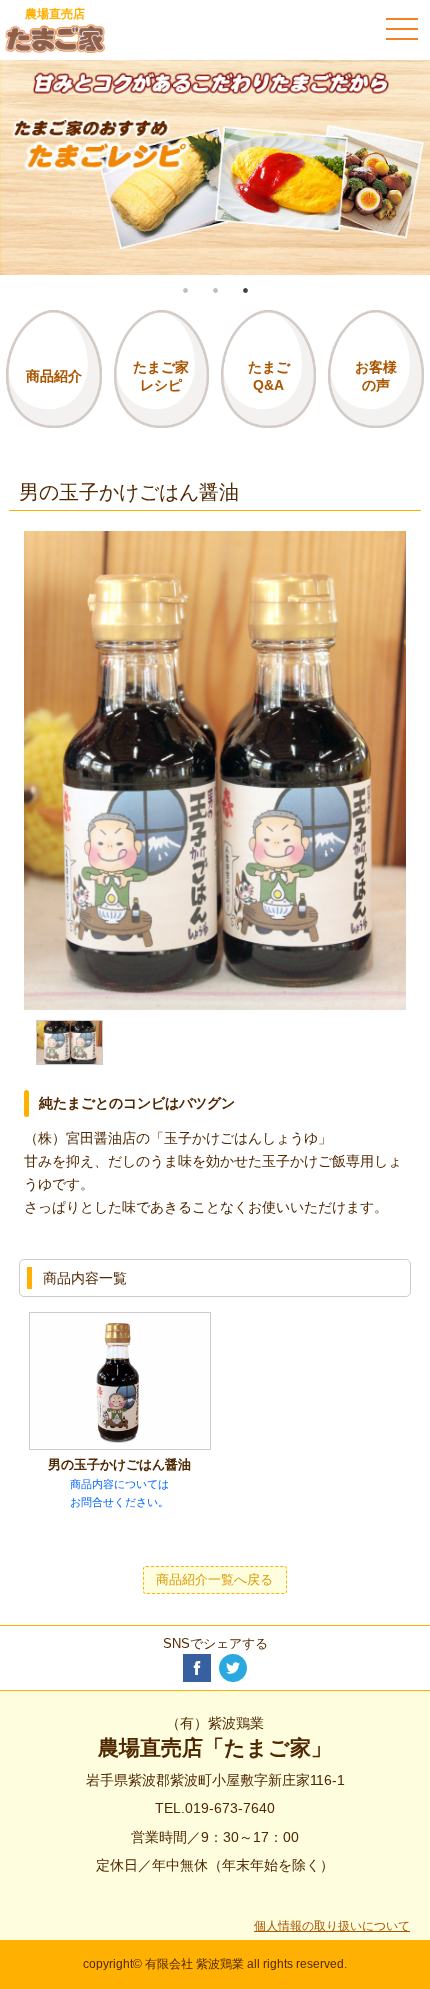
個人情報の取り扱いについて (332, 1926)
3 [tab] (245, 290)
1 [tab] (185, 290)
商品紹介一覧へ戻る (214, 1580)
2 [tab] (215, 290)
